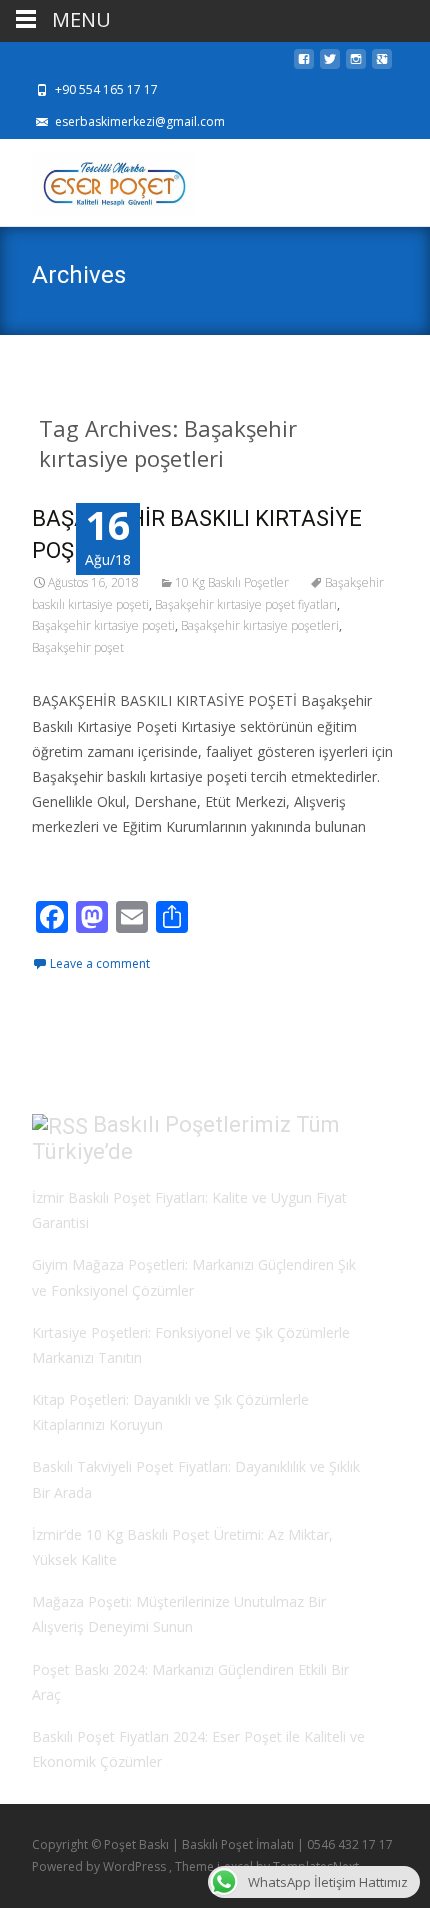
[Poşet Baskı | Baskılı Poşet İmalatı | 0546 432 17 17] (97, 179)
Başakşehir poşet (78, 647)
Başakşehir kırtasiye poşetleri (260, 625)
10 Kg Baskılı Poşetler (232, 582)
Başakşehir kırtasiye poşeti (103, 625)
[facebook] (304, 64)
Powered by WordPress (100, 1866)
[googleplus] (382, 64)
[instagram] (356, 64)
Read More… (76, 864)
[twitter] (330, 64)
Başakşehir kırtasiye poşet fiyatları (246, 604)
